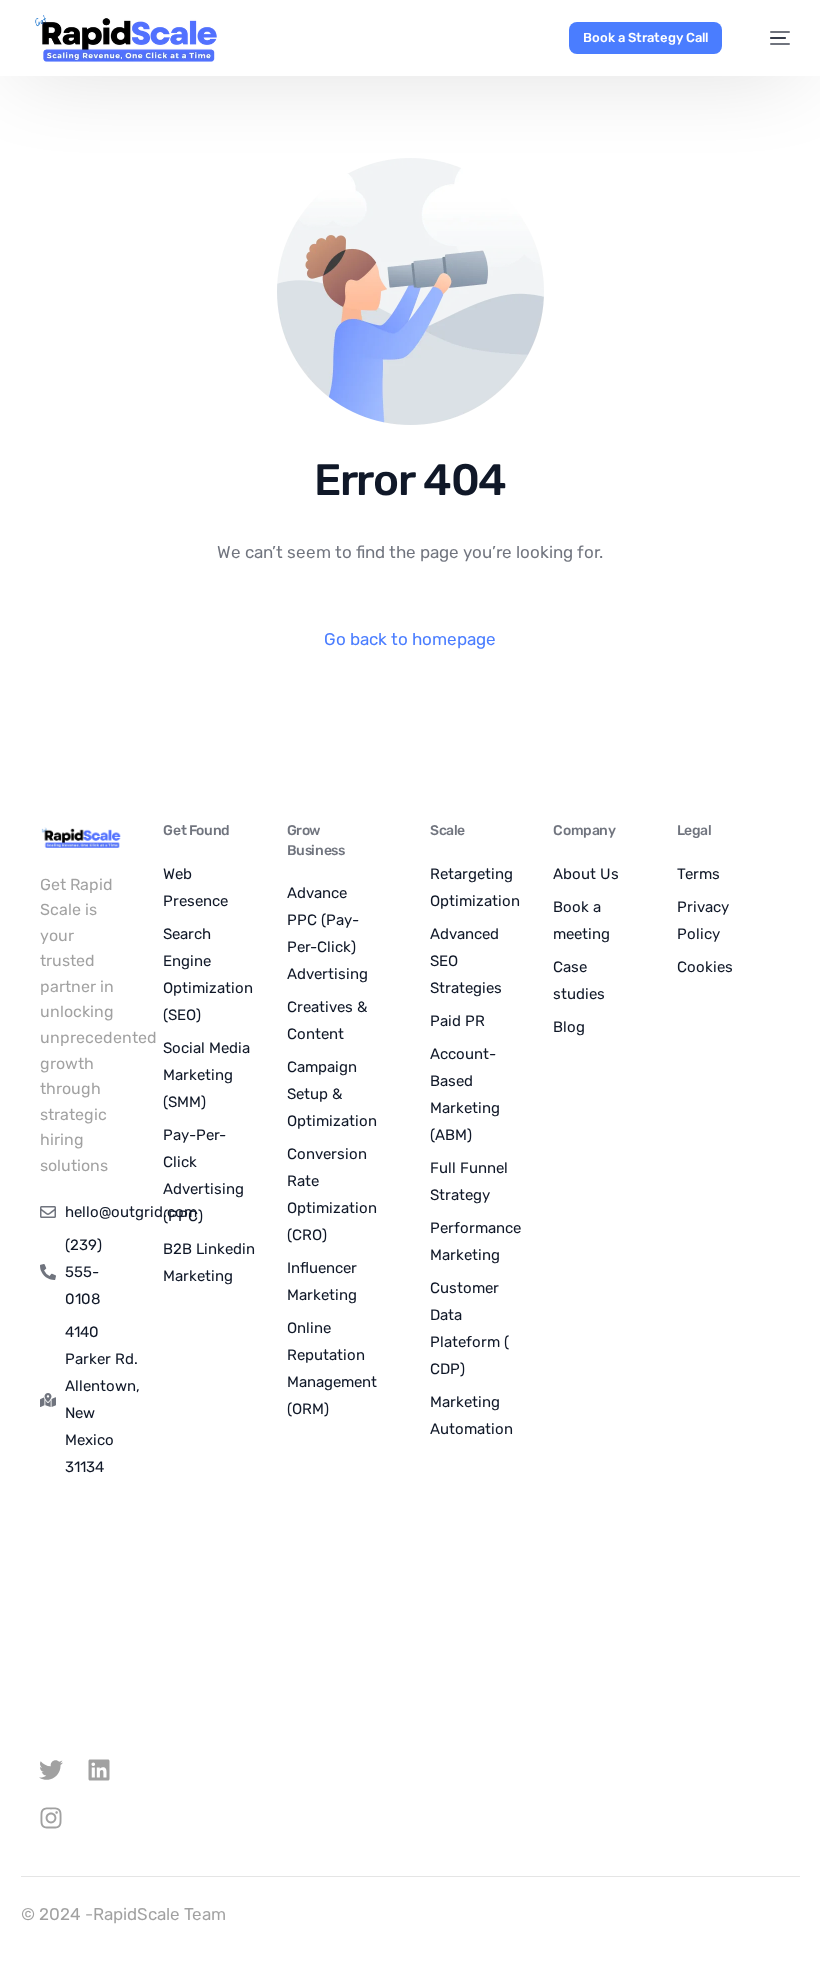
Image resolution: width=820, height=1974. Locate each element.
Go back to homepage (410, 639)
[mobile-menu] (769, 38)
